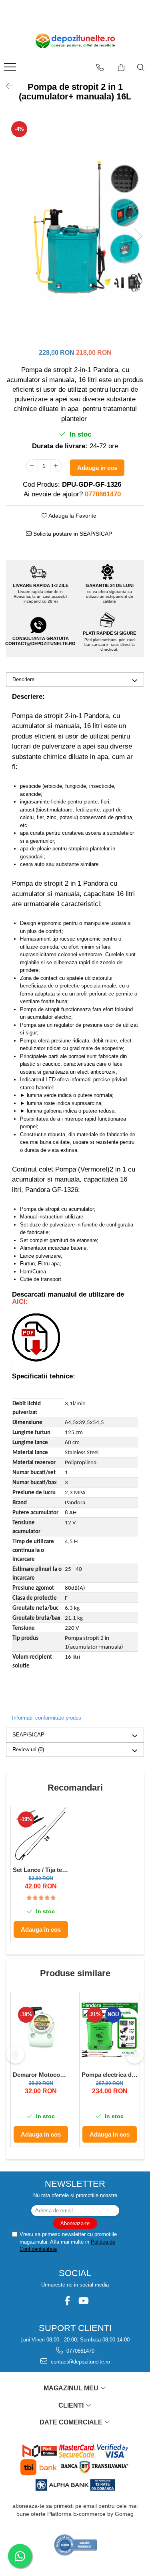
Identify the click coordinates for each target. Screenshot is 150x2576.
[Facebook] (67, 2301)
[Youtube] (83, 2301)
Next (138, 236)
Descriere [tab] (23, 679)
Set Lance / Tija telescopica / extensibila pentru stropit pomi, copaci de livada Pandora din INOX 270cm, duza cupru (41, 1870)
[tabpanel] (75, 228)
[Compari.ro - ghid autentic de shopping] (76, 2545)
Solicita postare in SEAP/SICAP (72, 534)
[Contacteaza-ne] (100, 67)
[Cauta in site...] (141, 67)
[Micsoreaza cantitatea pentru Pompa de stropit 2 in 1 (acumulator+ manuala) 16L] (32, 466)
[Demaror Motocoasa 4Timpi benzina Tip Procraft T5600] (41, 2030)
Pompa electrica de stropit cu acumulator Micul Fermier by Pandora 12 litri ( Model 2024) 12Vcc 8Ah (110, 2075)
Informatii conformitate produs (47, 1718)
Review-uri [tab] (28, 1749)
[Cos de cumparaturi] (121, 67)
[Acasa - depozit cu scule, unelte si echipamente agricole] (75, 41)
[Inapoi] (6, 86)
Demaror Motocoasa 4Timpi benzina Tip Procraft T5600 (41, 2075)
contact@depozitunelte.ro (80, 2362)
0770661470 (80, 2351)
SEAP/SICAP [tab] (28, 1735)
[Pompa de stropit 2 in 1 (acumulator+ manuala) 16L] (75, 228)
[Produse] (11, 69)
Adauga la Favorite (72, 516)
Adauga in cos (97, 468)
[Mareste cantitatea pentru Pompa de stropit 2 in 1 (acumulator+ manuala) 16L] (56, 466)
